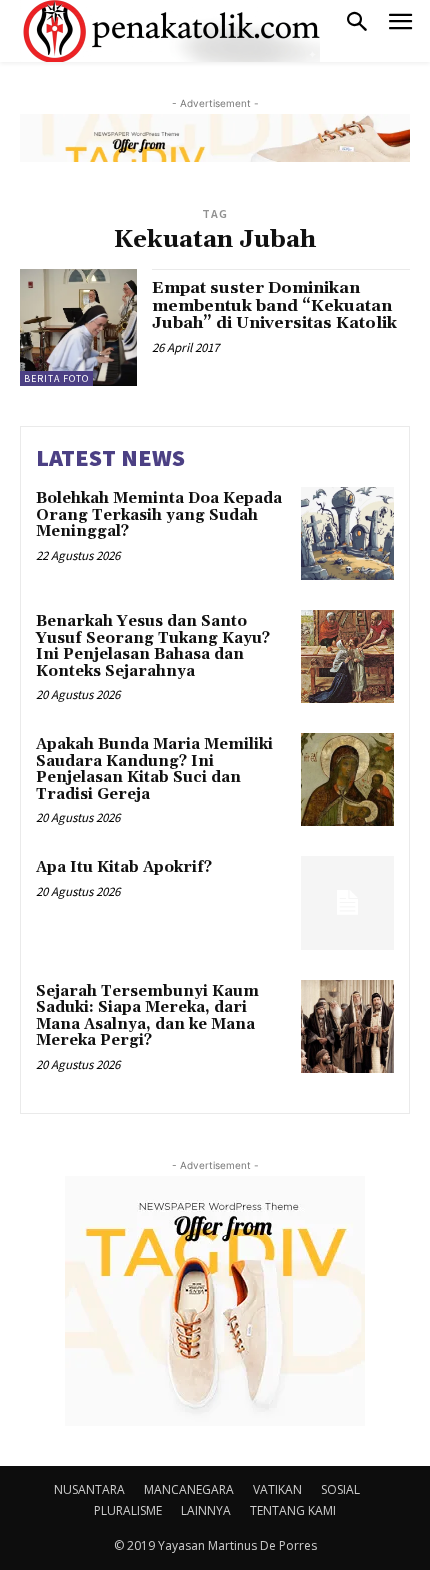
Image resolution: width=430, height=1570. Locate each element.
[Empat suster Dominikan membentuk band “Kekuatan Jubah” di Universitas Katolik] (78, 327)
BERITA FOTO (56, 378)
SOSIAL (340, 1489)
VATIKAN (277, 1489)
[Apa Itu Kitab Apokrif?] (347, 902)
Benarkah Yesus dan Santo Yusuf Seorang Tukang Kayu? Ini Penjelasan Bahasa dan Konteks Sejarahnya (153, 646)
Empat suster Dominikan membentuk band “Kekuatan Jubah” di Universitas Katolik (274, 305)
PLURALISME (128, 1510)
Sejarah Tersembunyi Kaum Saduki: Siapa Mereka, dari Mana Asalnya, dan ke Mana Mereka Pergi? (147, 1016)
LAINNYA (206, 1510)
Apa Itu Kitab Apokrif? (124, 867)
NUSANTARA (89, 1489)
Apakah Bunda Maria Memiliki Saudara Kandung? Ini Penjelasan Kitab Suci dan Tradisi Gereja (154, 769)
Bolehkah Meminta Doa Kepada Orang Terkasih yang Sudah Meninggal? (159, 515)
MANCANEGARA (189, 1489)
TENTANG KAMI (293, 1510)
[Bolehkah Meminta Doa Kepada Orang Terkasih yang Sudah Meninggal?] (347, 533)
